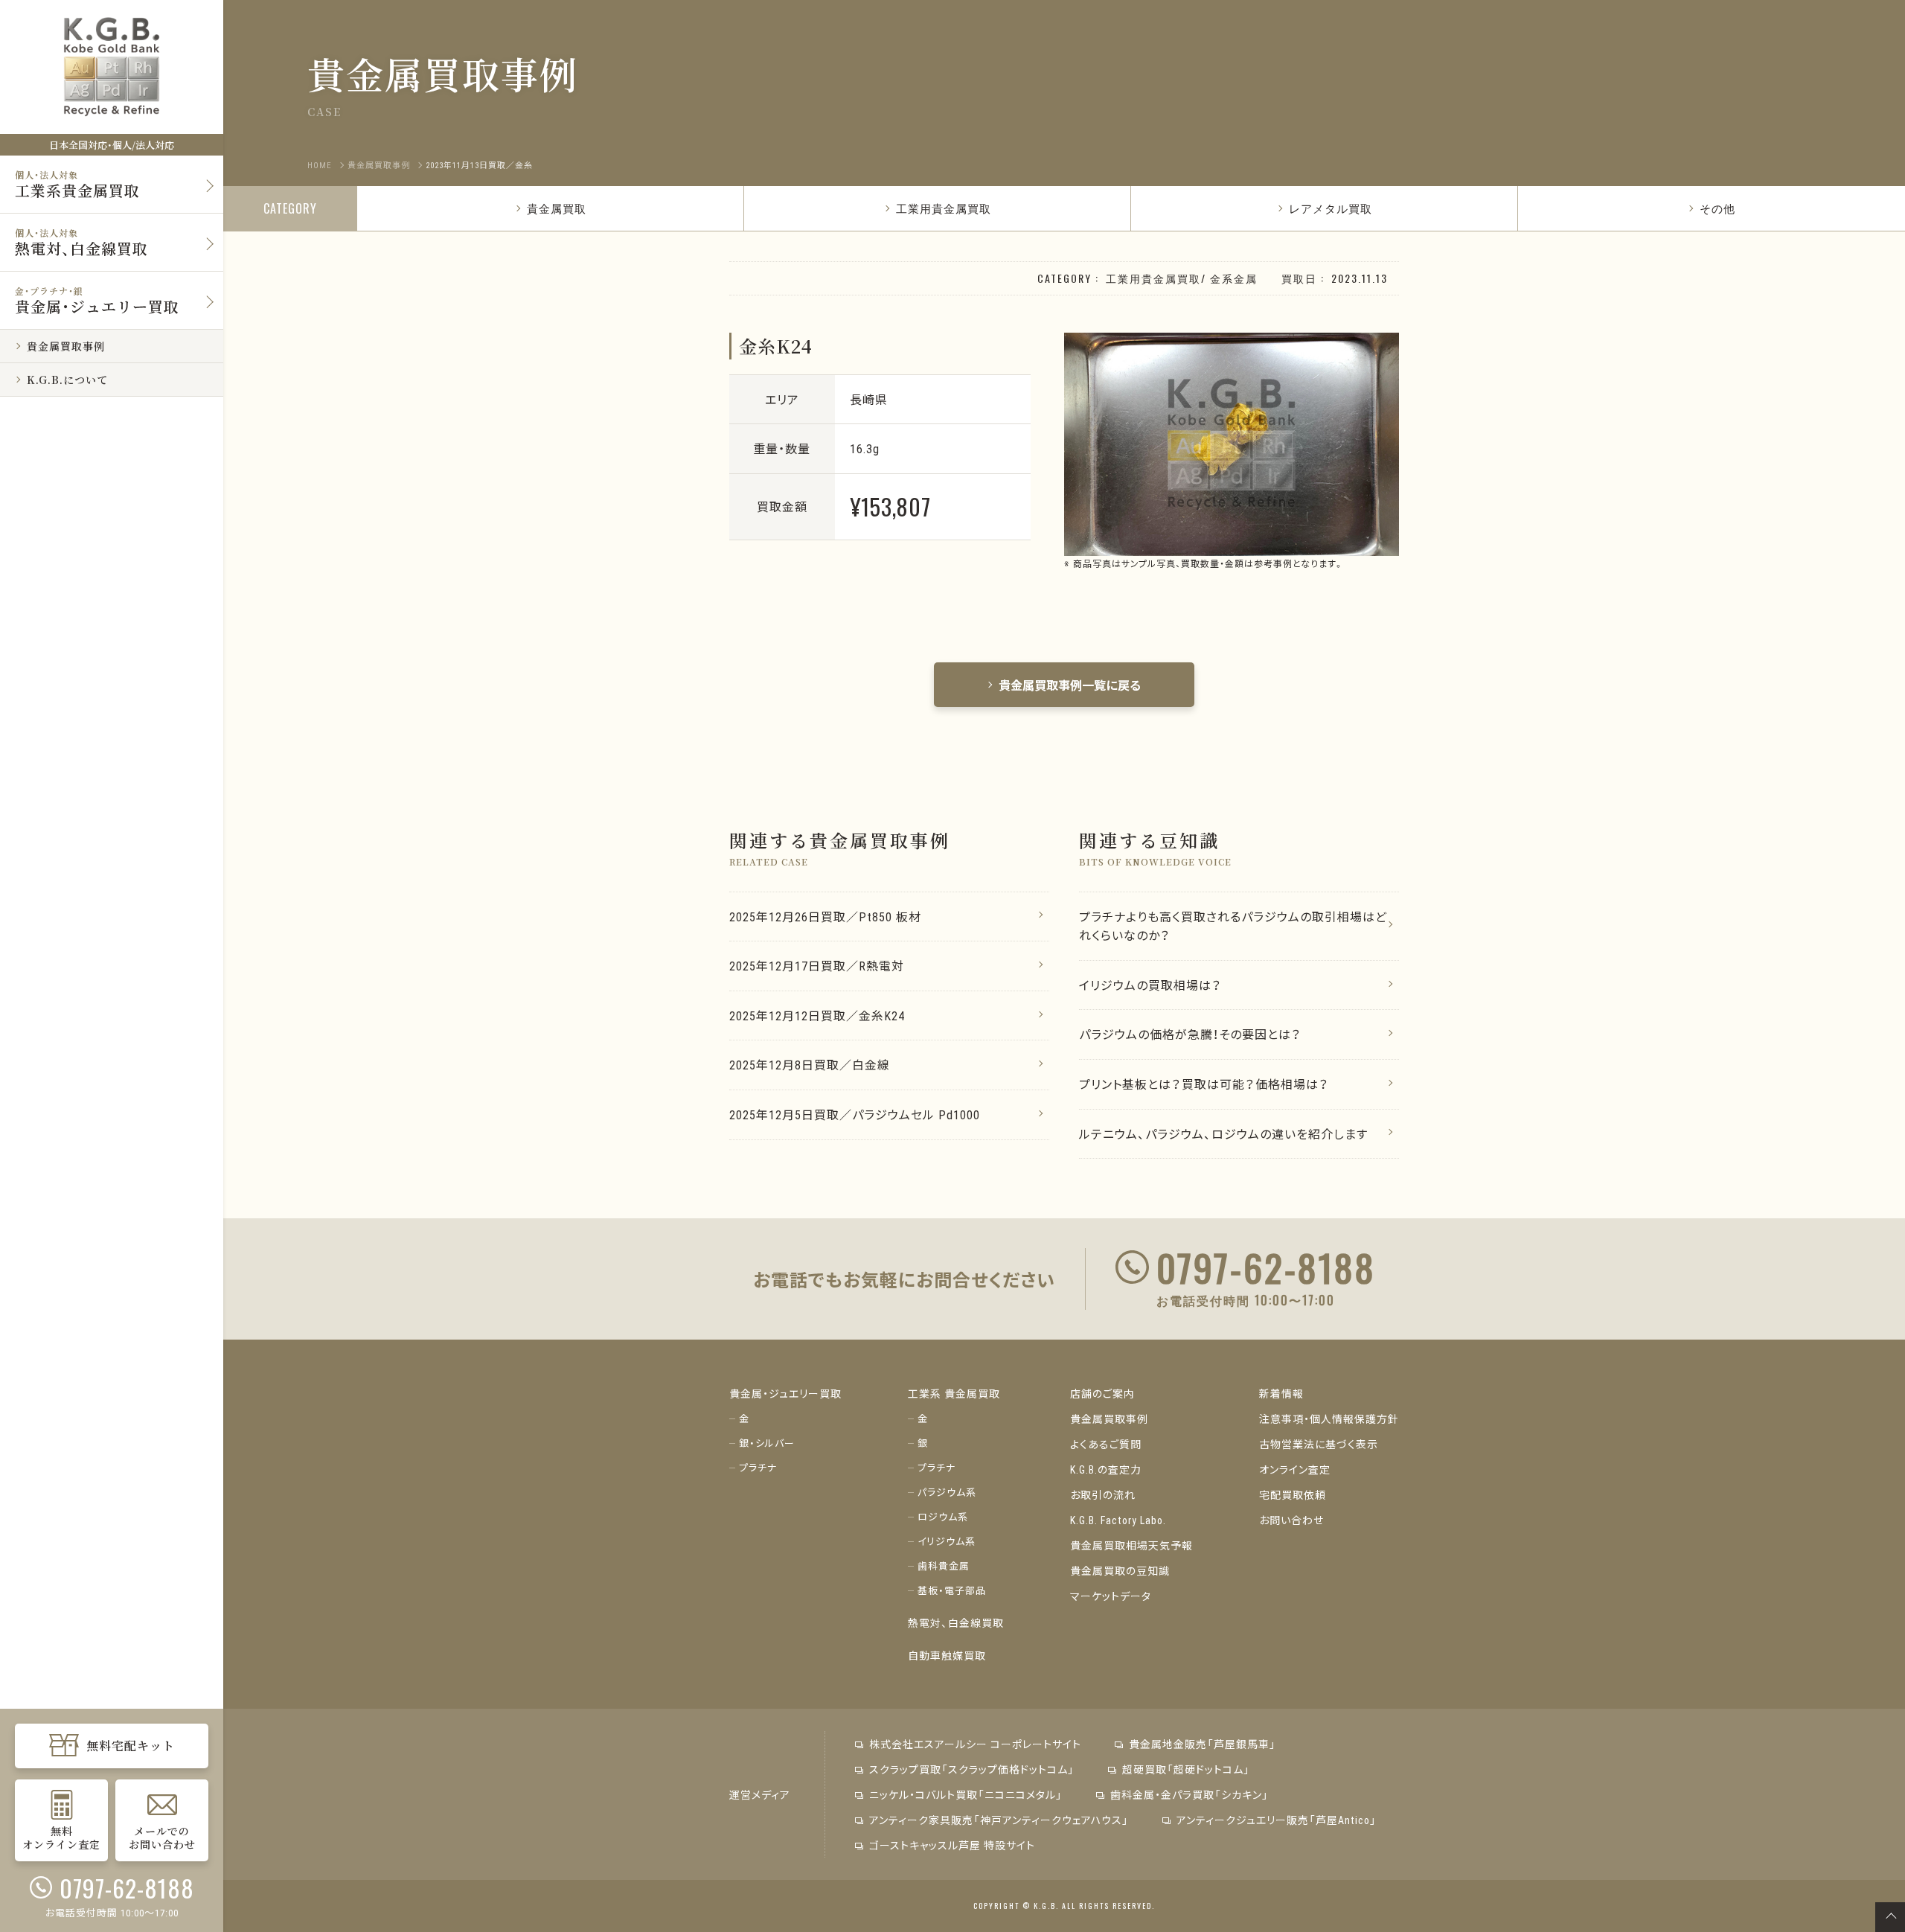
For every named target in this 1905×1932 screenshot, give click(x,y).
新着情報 (1281, 1393)
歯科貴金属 (944, 1565)
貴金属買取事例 (1109, 1418)
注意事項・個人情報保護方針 (1329, 1418)
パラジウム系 (947, 1492)
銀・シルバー (767, 1443)
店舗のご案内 (1102, 1393)
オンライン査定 (1295, 1469)
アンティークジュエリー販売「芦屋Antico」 (1277, 1820)
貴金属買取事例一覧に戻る (1070, 685)
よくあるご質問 (1106, 1444)
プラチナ (758, 1467)
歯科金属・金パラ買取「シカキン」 (1190, 1794)
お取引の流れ (1103, 1494)
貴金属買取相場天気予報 (1131, 1545)
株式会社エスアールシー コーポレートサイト (975, 1744)
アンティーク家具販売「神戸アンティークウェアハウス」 (999, 1820)
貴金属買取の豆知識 (1120, 1570)
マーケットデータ (1111, 1596)
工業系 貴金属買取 (954, 1393)
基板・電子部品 (952, 1590)
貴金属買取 (557, 208)
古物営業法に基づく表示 (1319, 1444)
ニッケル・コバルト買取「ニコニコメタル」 (966, 1794)
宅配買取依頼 (1293, 1494)
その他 (1717, 208)
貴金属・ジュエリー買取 (785, 1393)
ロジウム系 (943, 1516)
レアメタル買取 (1331, 208)
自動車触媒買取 (947, 1655)
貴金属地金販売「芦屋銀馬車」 (1203, 1744)
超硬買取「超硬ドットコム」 (1186, 1769)
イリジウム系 (947, 1541)
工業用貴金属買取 (944, 208)
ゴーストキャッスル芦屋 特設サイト (952, 1845)
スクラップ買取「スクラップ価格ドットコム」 (972, 1769)
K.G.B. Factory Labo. (1118, 1520)
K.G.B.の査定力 (1106, 1469)
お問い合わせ (1291, 1520)
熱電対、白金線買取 (956, 1622)
